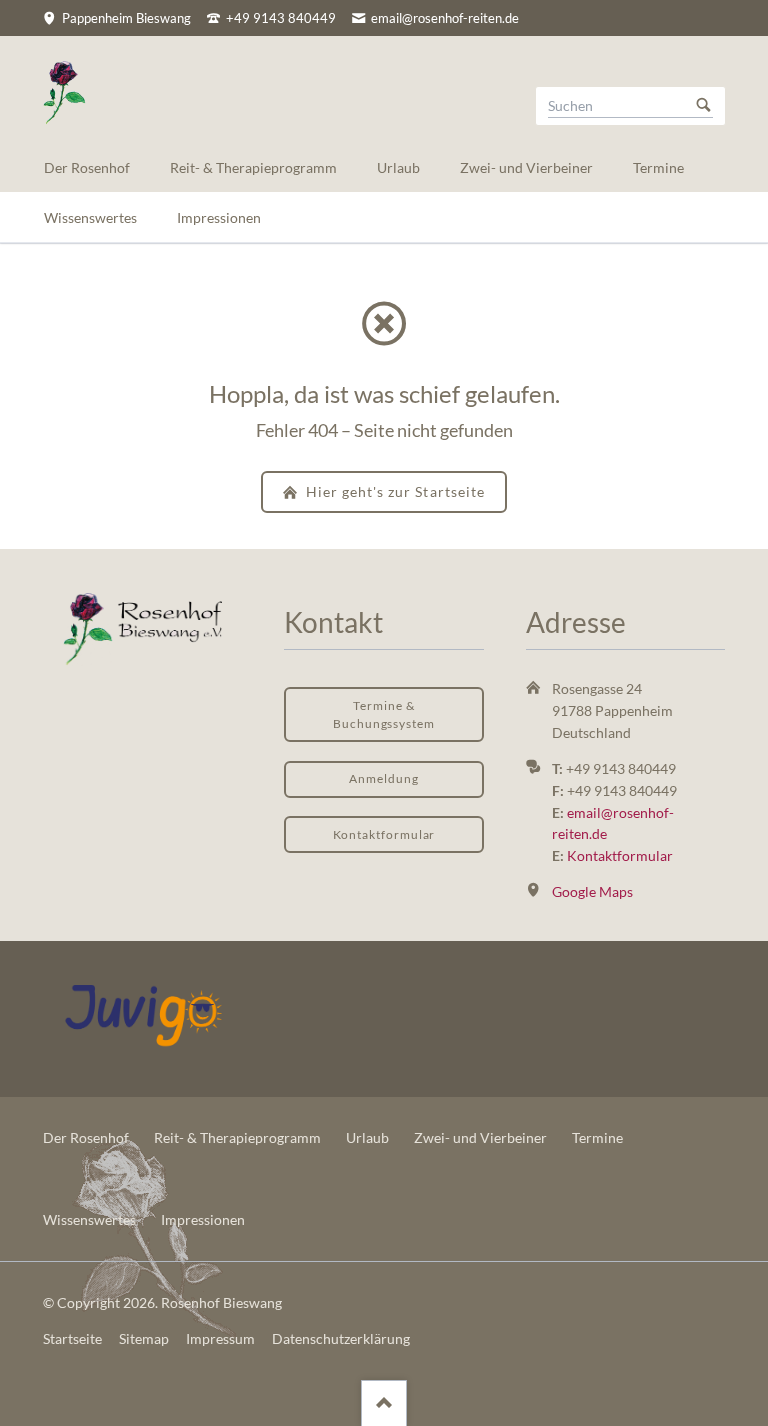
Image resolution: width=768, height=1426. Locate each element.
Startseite (72, 1338)
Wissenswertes (89, 1219)
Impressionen (203, 1219)
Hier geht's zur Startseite (393, 491)
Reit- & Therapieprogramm (237, 1137)
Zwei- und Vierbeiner (480, 1137)
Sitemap (144, 1338)
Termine (597, 1137)
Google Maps (592, 891)
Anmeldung (383, 778)
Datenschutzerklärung (341, 1338)
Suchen (704, 106)
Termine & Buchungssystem (384, 714)
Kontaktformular (384, 834)
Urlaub (367, 1137)
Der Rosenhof (86, 1137)
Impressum (220, 1338)
